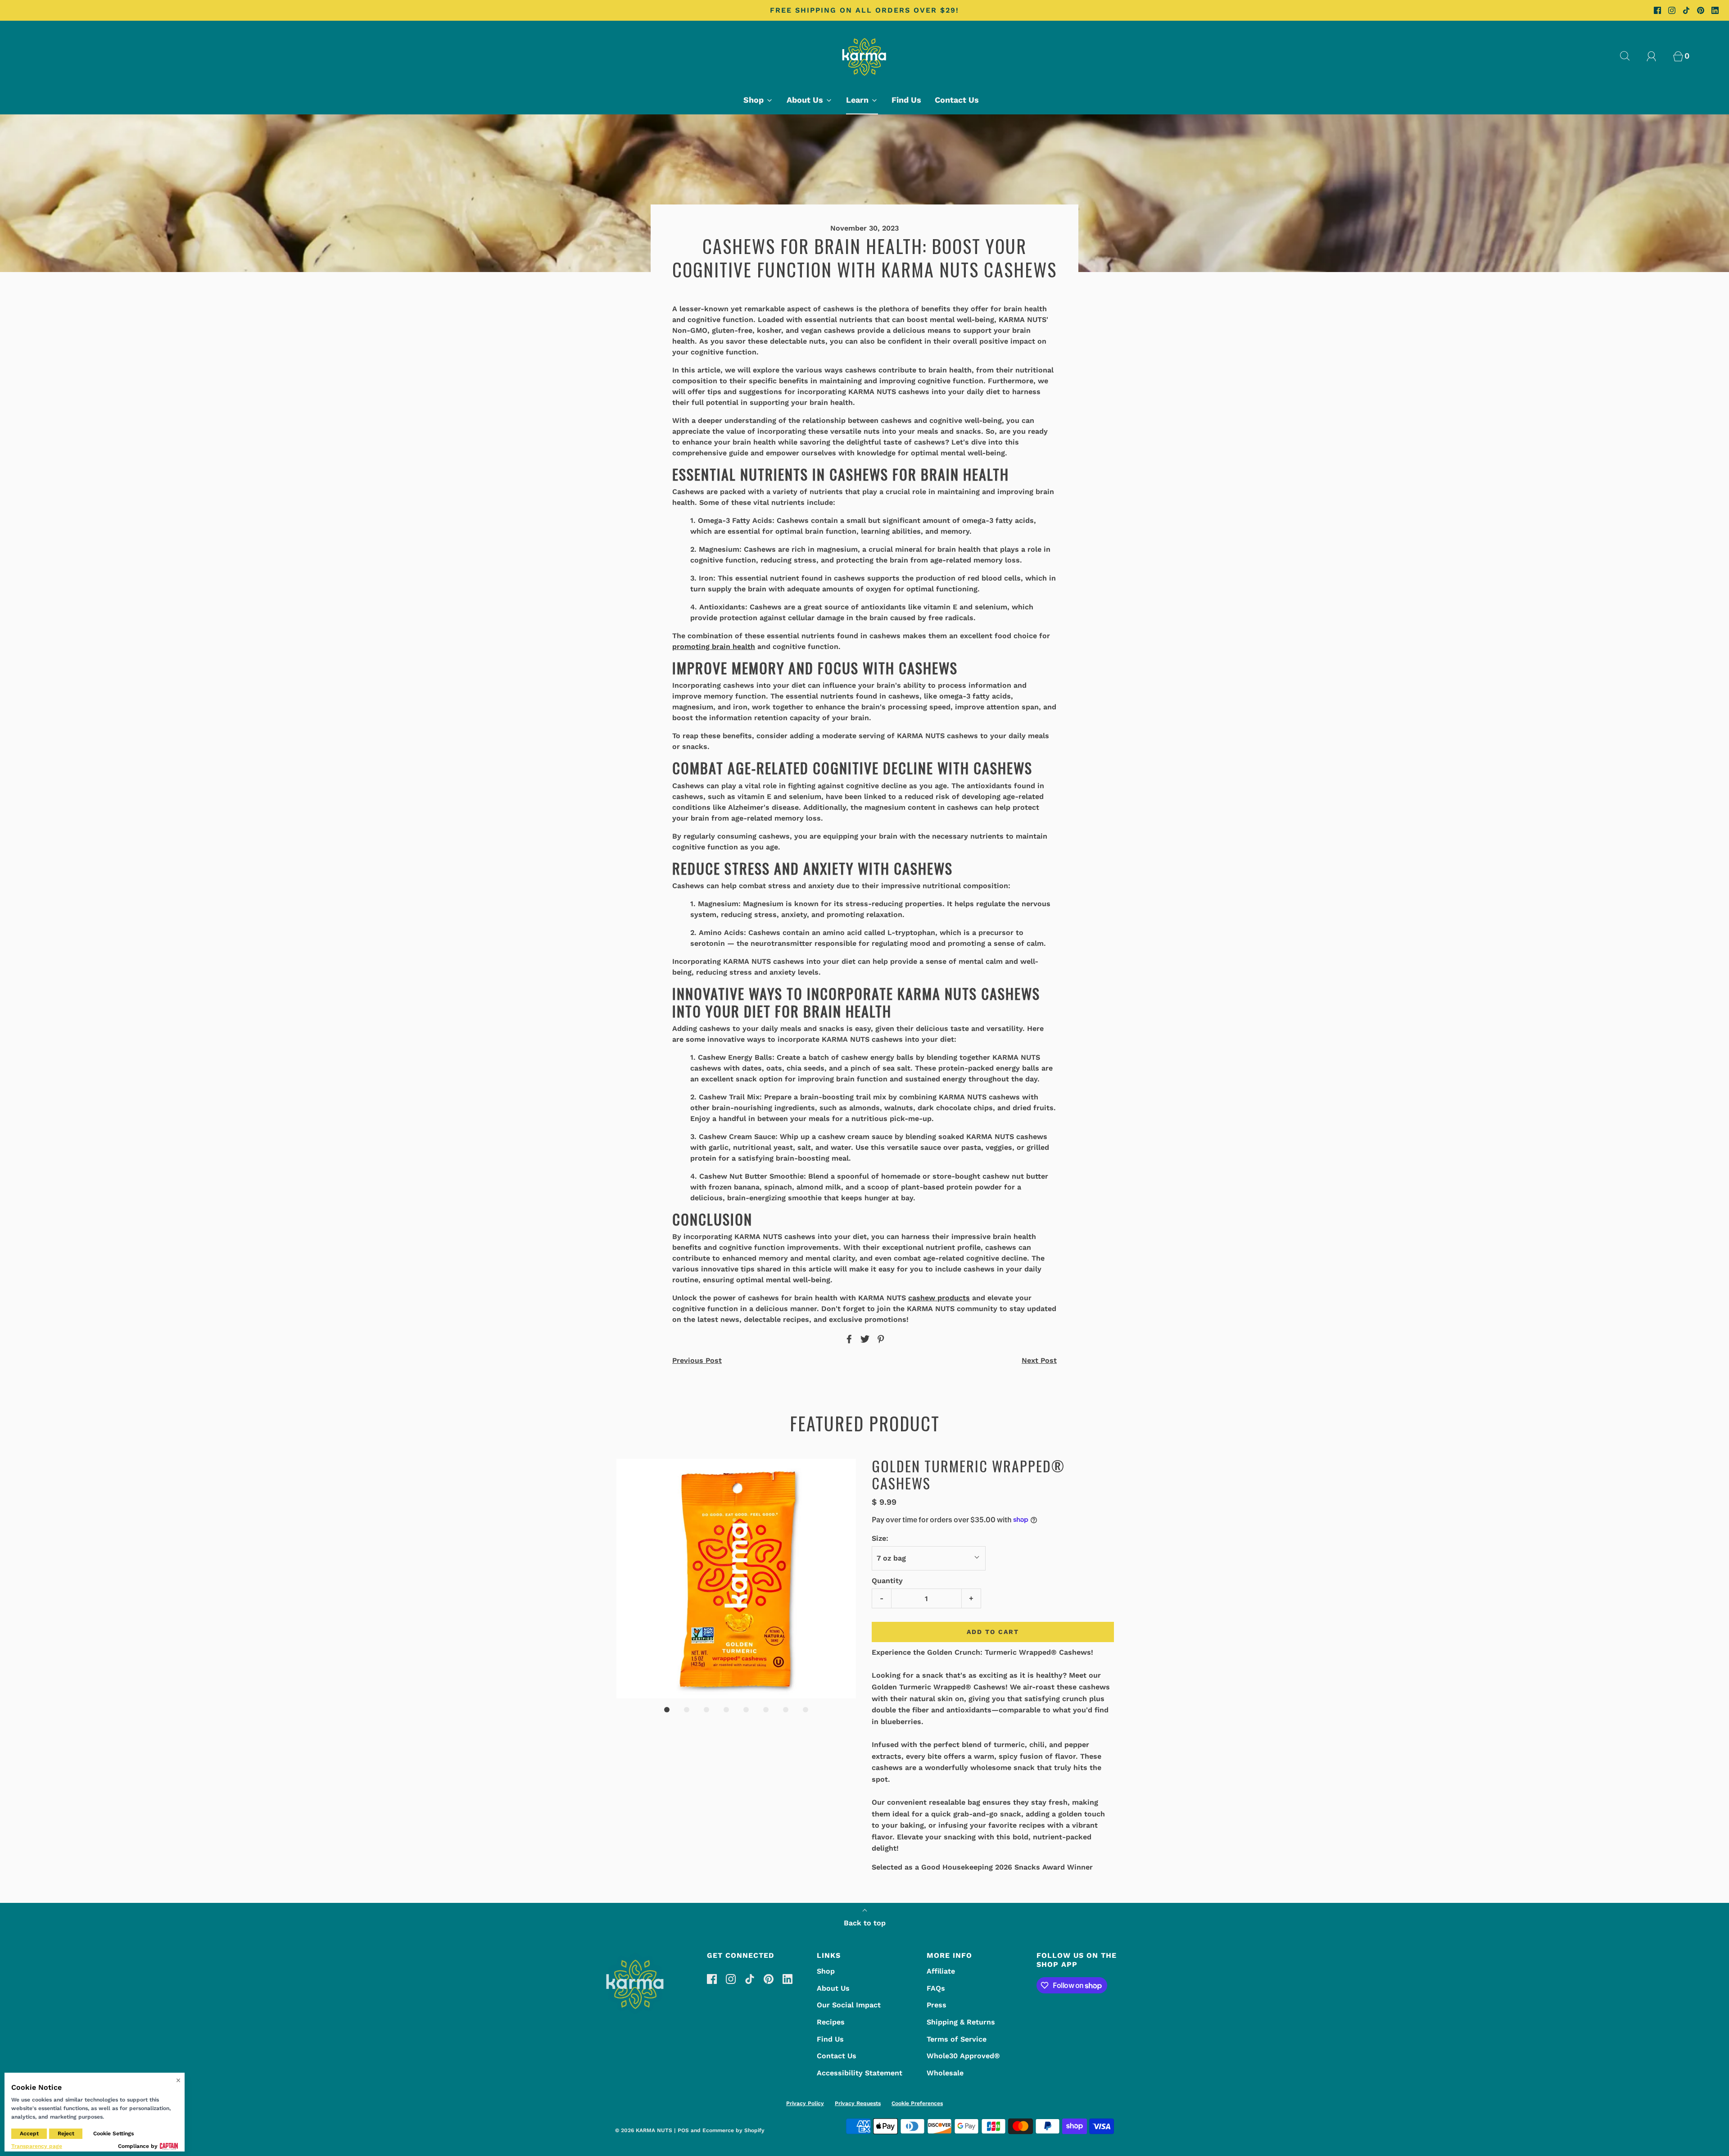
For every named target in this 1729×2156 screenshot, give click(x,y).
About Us (833, 1988)
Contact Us (957, 100)
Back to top (865, 1923)
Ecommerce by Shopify (733, 2130)
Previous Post (697, 1360)
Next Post (1039, 1360)
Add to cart (993, 1632)
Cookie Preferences (917, 2103)
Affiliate (941, 1971)
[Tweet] (864, 1339)
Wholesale (945, 2073)
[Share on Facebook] (848, 1339)
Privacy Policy (805, 2103)
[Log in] (1657, 56)
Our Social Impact (849, 2005)
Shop (826, 1971)
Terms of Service (957, 2039)
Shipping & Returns (961, 2022)
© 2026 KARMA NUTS (644, 2130)
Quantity (887, 1581)
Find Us (906, 100)
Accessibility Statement (860, 2073)
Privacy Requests (858, 2103)
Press (937, 2005)
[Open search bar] (1630, 56)
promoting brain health (714, 647)
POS (683, 2130)
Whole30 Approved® (963, 2056)
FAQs (936, 1988)
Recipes (831, 2022)
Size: (880, 1538)
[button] (736, 1579)
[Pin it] (879, 1339)
